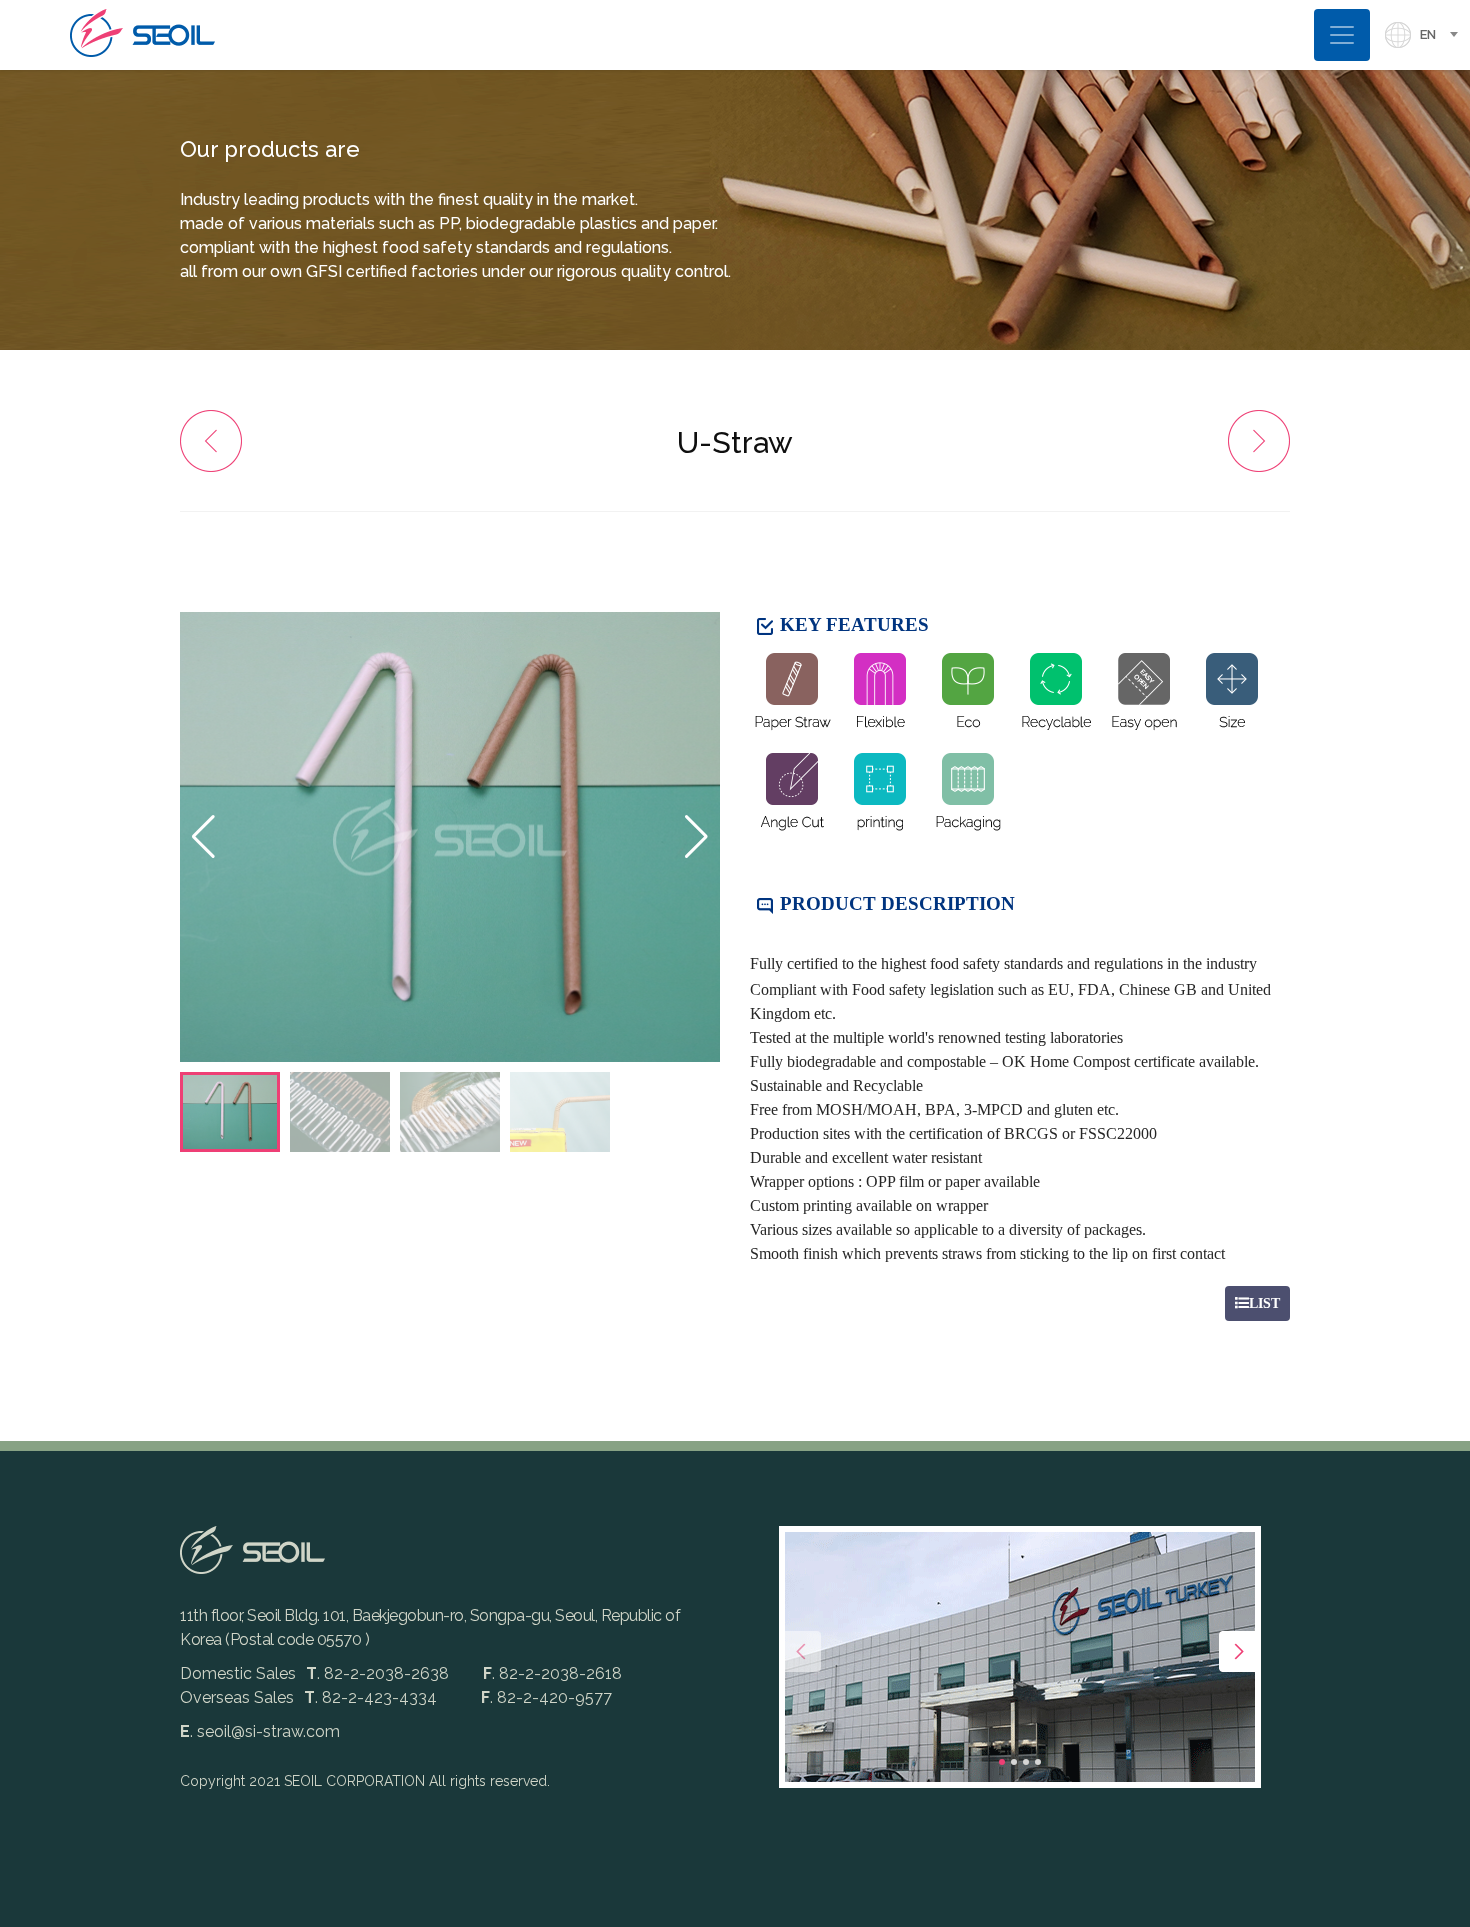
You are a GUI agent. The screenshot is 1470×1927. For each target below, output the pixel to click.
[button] (696, 837)
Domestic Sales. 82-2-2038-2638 (316, 1673)
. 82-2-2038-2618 (552, 1673)
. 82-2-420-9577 (546, 1697)
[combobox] (1445, 35)
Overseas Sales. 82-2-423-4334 (308, 1697)
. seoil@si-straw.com (260, 1731)
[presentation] (800, 1651)
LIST (1264, 1303)
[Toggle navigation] (1342, 34)
